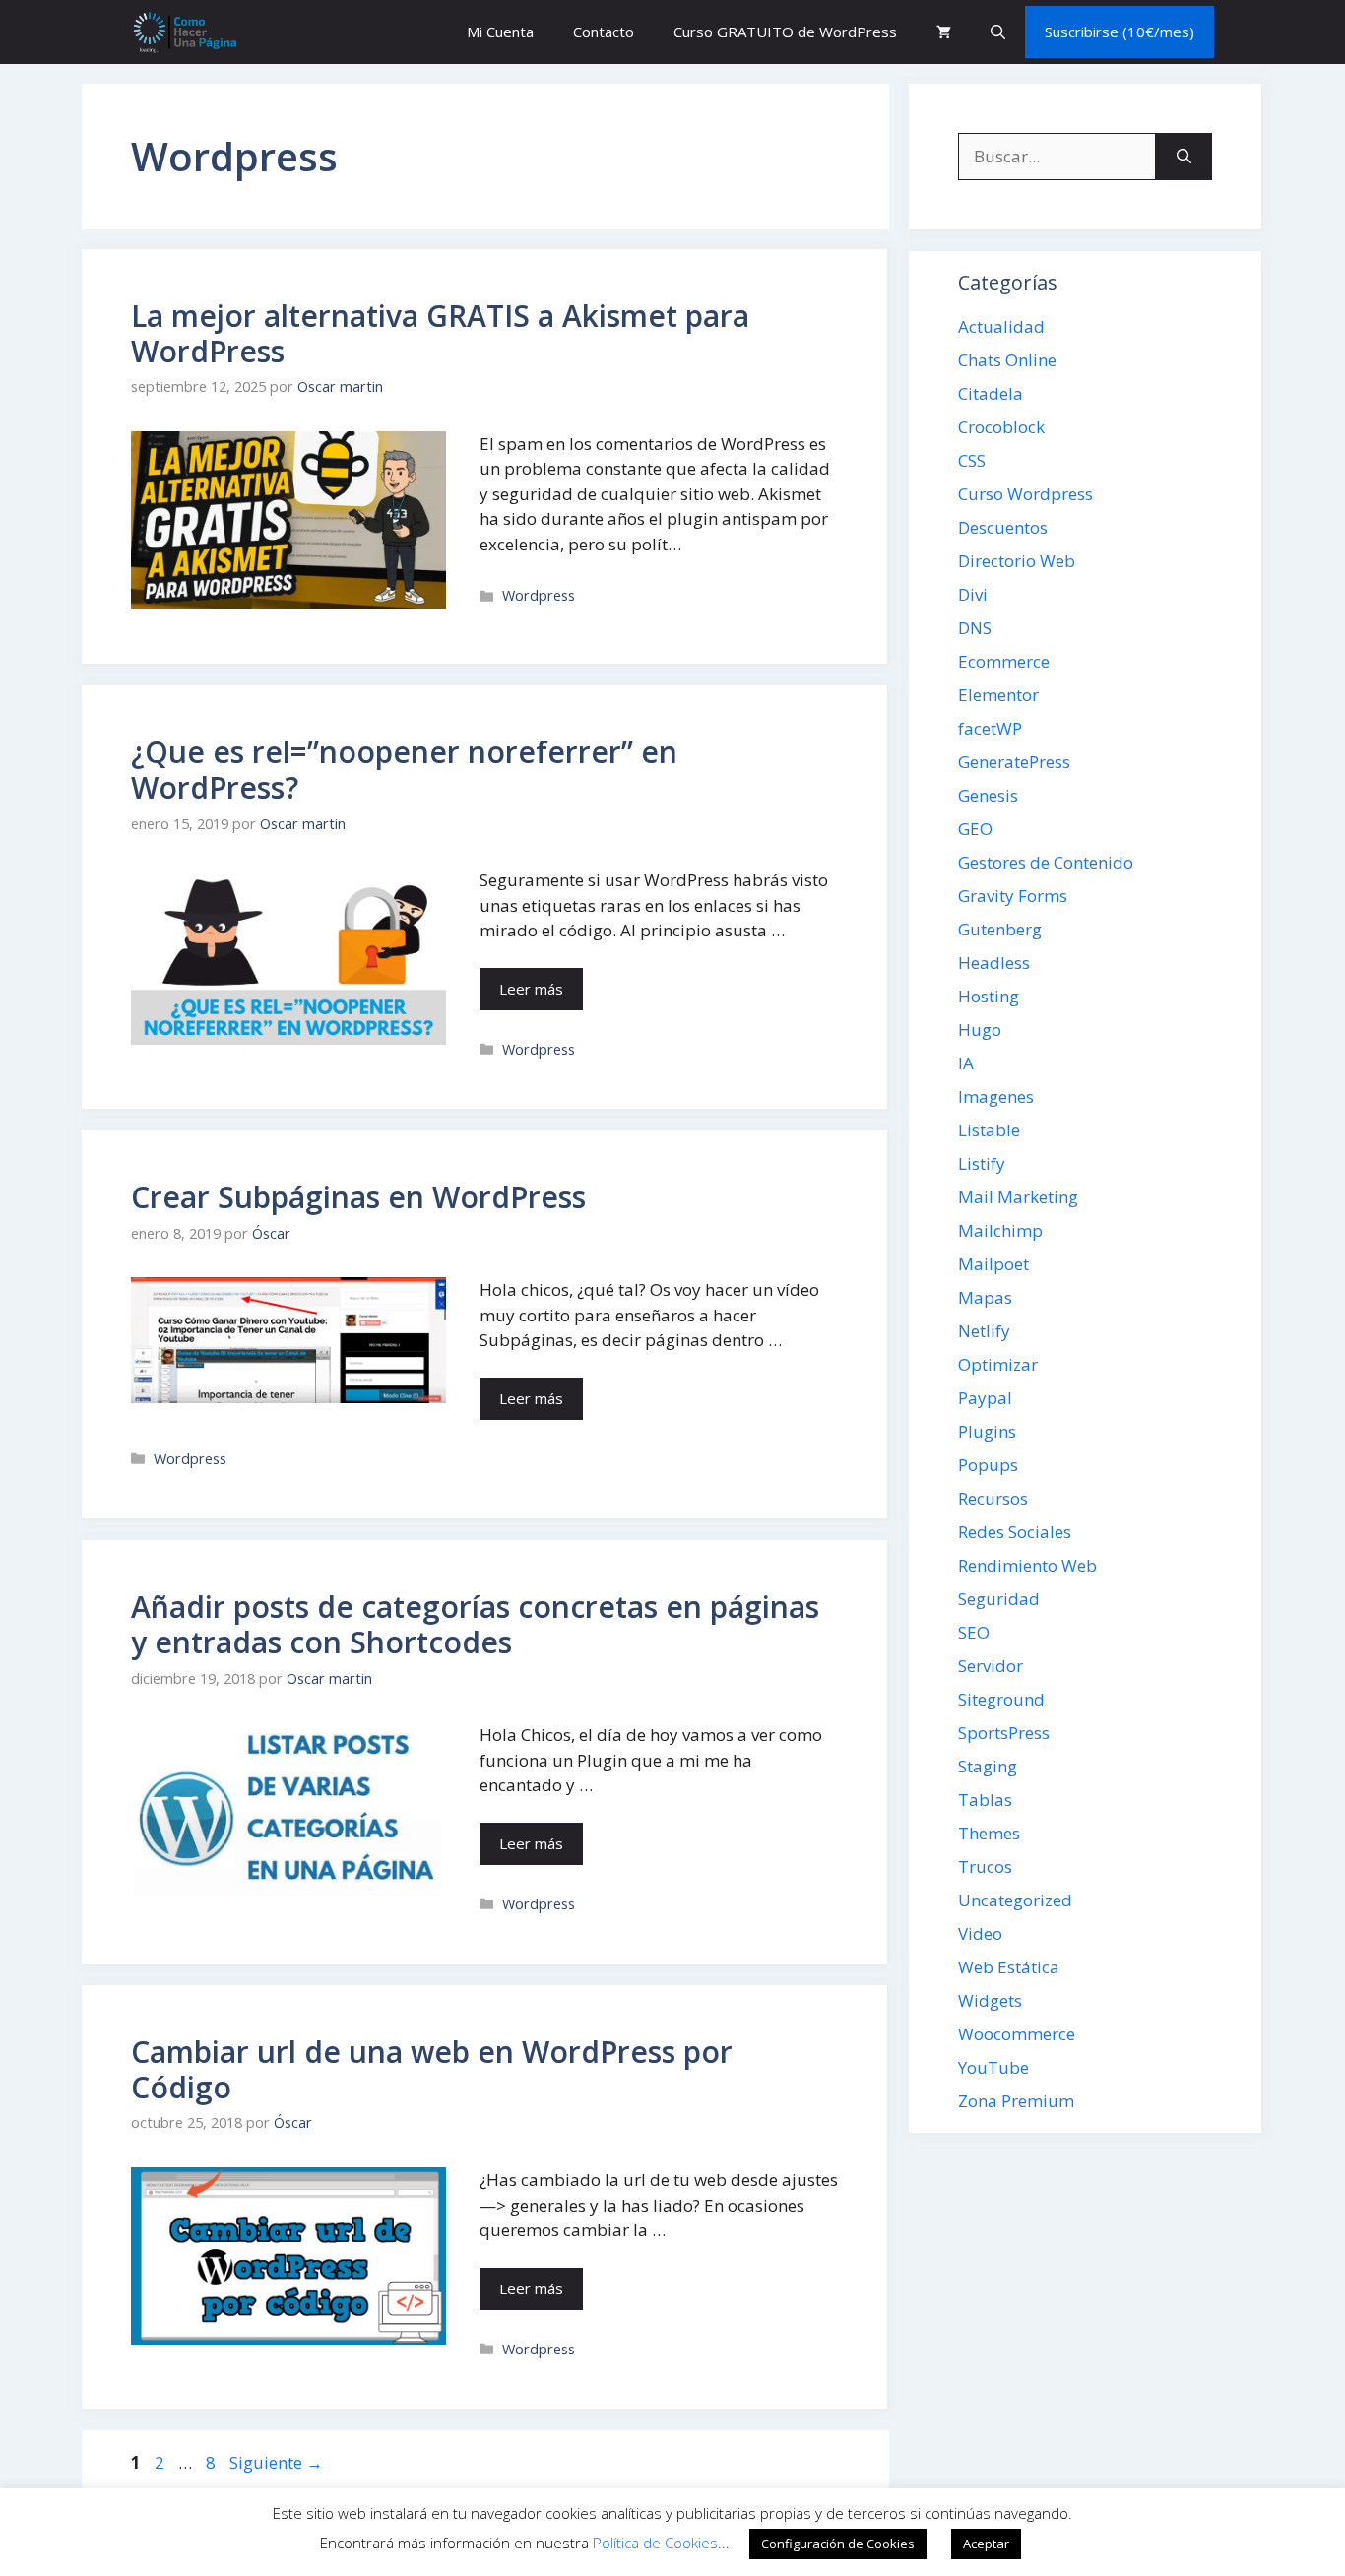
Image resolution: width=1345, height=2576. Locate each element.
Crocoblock (1001, 427)
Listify (982, 1163)
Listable (989, 1130)
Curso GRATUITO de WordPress (785, 32)
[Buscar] (1184, 157)
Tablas (985, 1800)
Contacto (604, 32)
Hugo (980, 1030)
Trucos (985, 1867)
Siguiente (276, 2462)
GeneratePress (1014, 762)
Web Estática (1009, 1967)
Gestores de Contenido (1046, 862)
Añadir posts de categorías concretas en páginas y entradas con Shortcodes (475, 1624)
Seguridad (999, 1599)
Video (980, 1933)
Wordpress (539, 595)
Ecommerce (1004, 661)
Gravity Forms (1013, 896)
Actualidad (1001, 326)
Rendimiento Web (1027, 1565)
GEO (975, 829)
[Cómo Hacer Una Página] (184, 32)
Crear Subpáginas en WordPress (358, 1197)
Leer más (531, 989)
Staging (988, 1766)
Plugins (987, 1431)
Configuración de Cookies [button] (838, 2544)
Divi (973, 594)
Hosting (989, 996)
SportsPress (1004, 1733)
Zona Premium (1016, 2101)
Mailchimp (1000, 1230)
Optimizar (998, 1364)
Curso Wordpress (1025, 494)
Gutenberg (1000, 929)
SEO (974, 1632)
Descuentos (1003, 527)
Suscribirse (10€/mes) (1120, 32)
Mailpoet (993, 1264)
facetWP (990, 728)
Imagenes (996, 1096)
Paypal (985, 1398)
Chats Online (1007, 360)
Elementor (998, 695)
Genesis (988, 795)
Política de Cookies (655, 2543)
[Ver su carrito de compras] (944, 32)
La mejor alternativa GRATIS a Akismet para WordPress (440, 333)
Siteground (1001, 1699)
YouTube (993, 2067)
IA (966, 1063)
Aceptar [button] (986, 2544)
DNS (975, 628)
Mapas (985, 1297)
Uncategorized (1015, 1900)
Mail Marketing (1018, 1197)
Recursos (993, 1498)
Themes (989, 1833)
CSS (972, 460)
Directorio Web (1017, 561)
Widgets (990, 2000)
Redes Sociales (1015, 1532)
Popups (988, 1465)
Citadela (991, 393)
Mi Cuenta (500, 32)
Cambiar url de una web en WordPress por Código (432, 2069)
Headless (994, 963)
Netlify (984, 1331)
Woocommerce (1017, 2034)
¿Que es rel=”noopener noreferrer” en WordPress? (404, 770)
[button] (998, 32)
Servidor (991, 1666)
